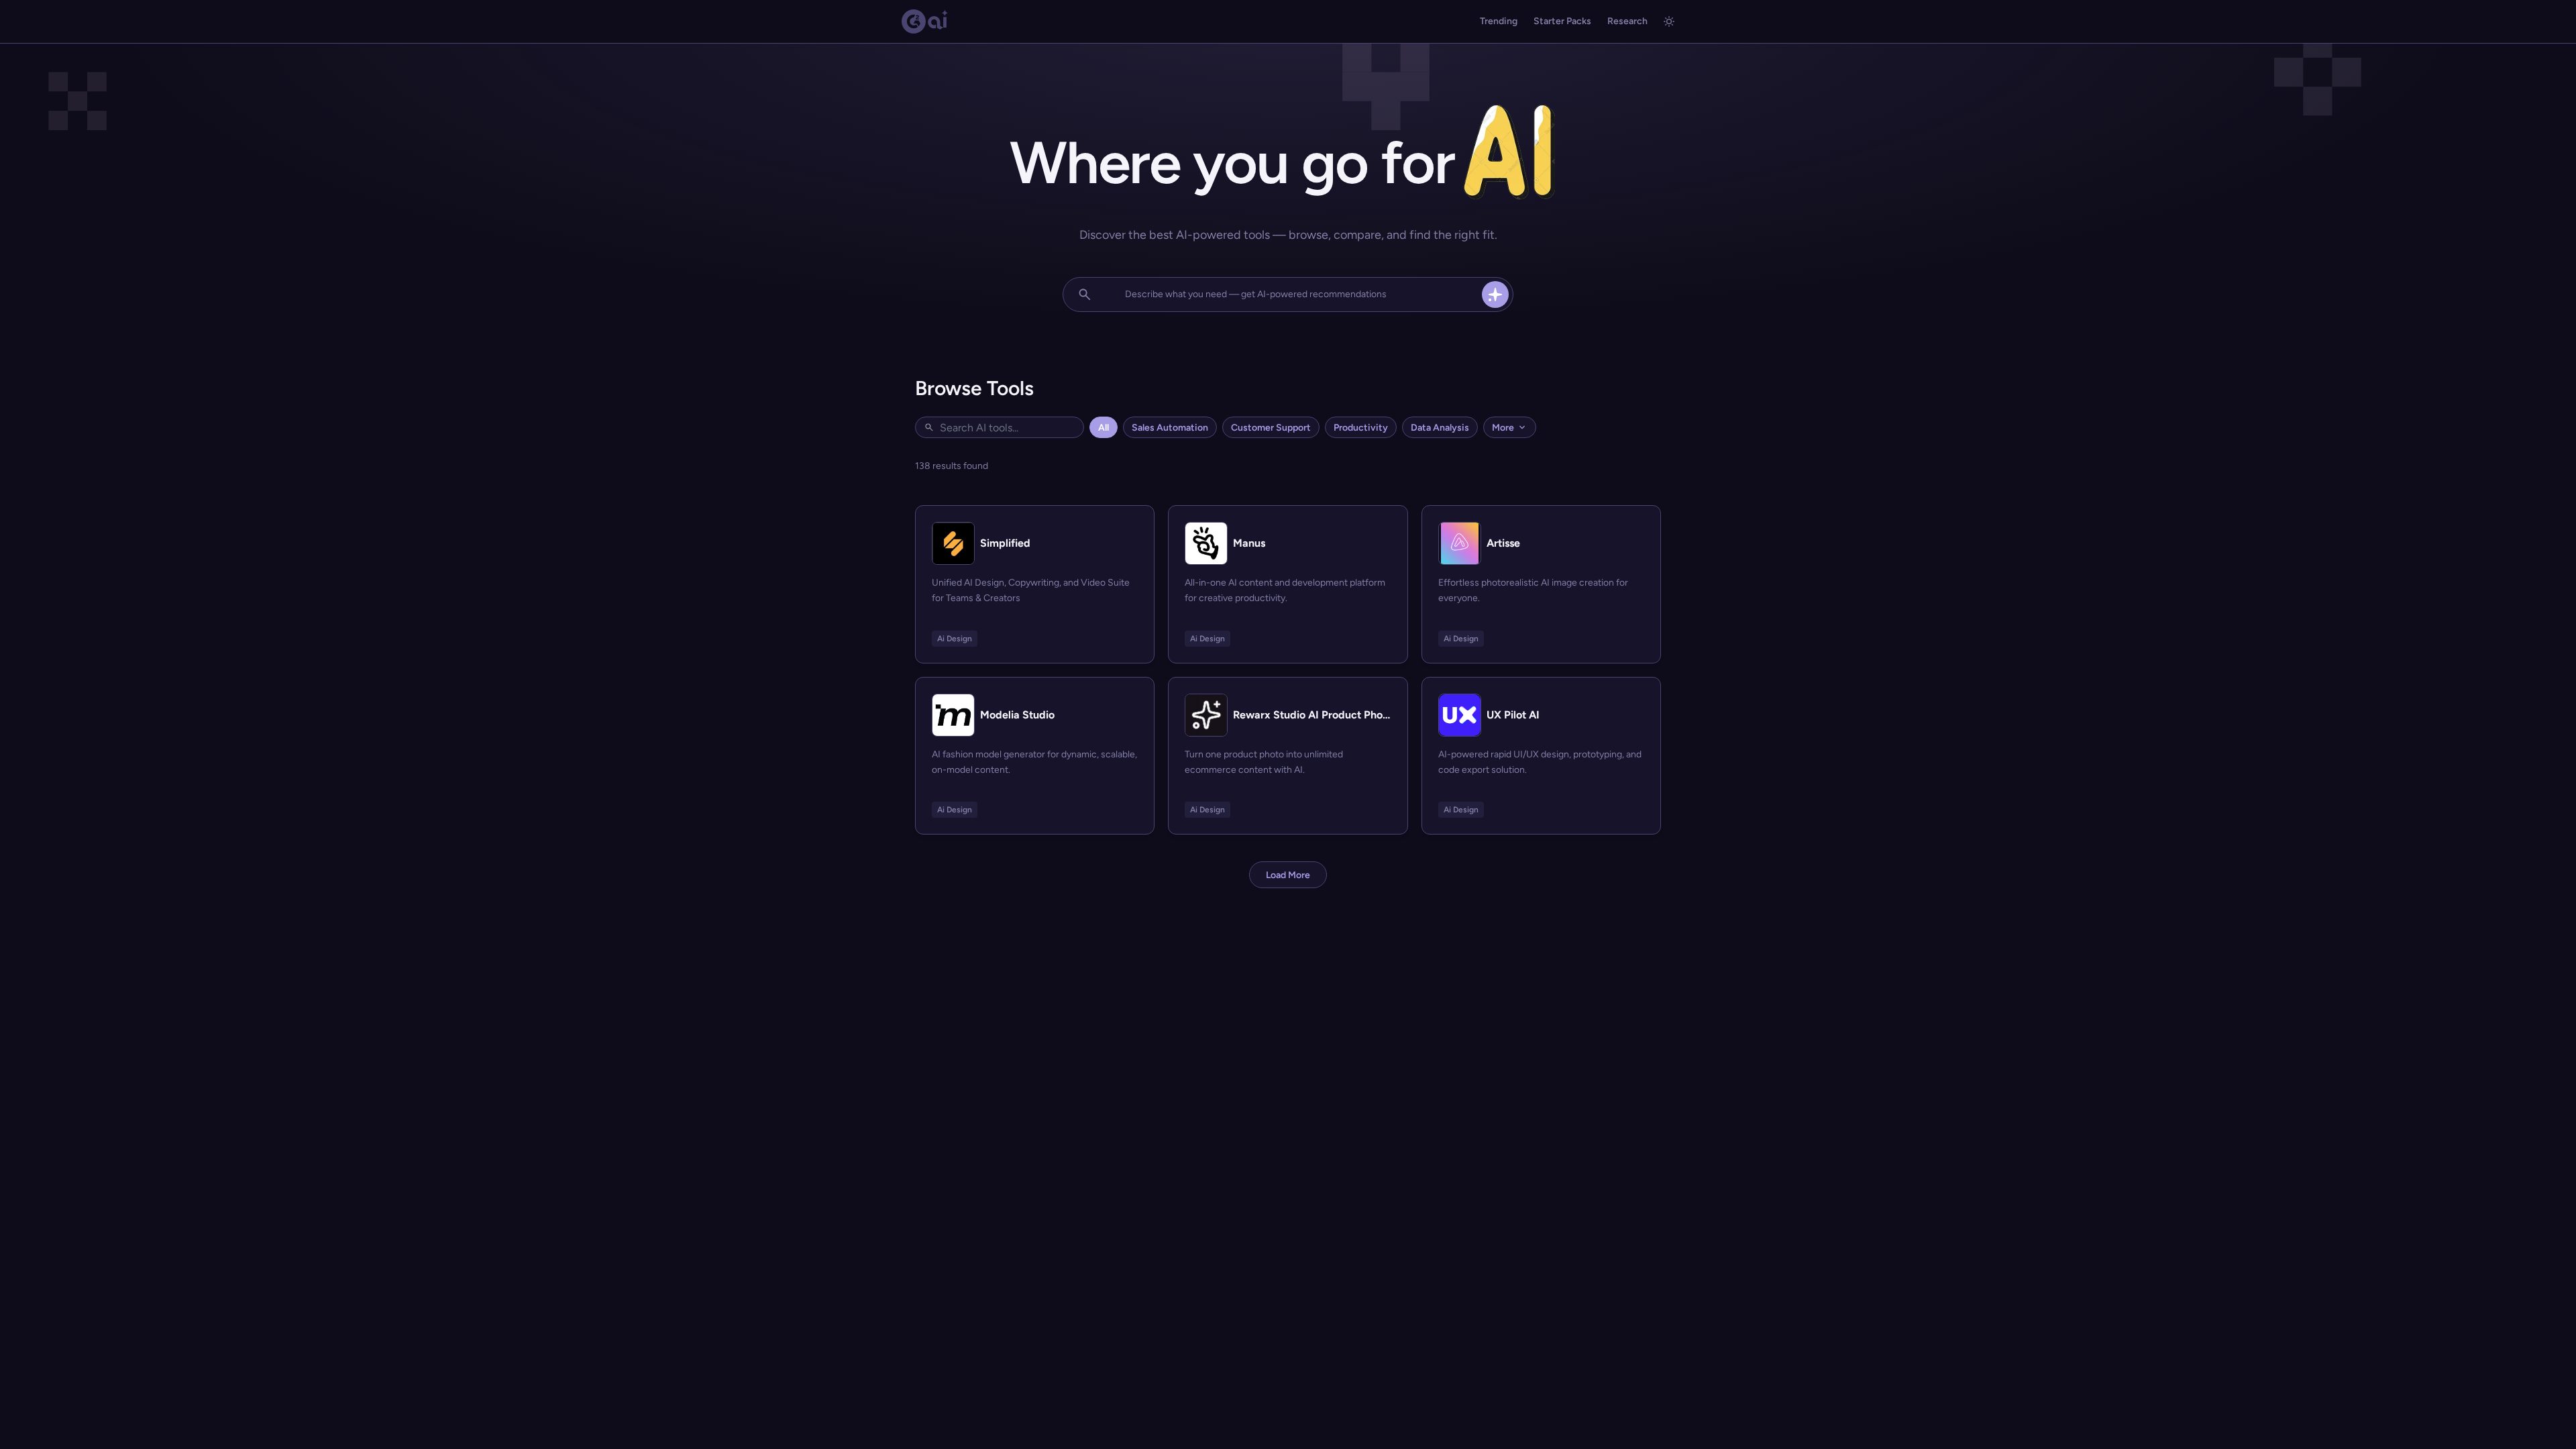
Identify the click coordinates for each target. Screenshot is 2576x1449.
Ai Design (955, 639)
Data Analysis (1440, 428)
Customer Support (1271, 428)
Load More (1288, 875)
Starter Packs (1562, 21)
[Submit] (1495, 294)
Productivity (1361, 428)
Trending (1499, 21)
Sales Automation (1170, 428)
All (1104, 428)
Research (1627, 21)
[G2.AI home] (925, 21)
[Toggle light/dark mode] (1669, 21)
